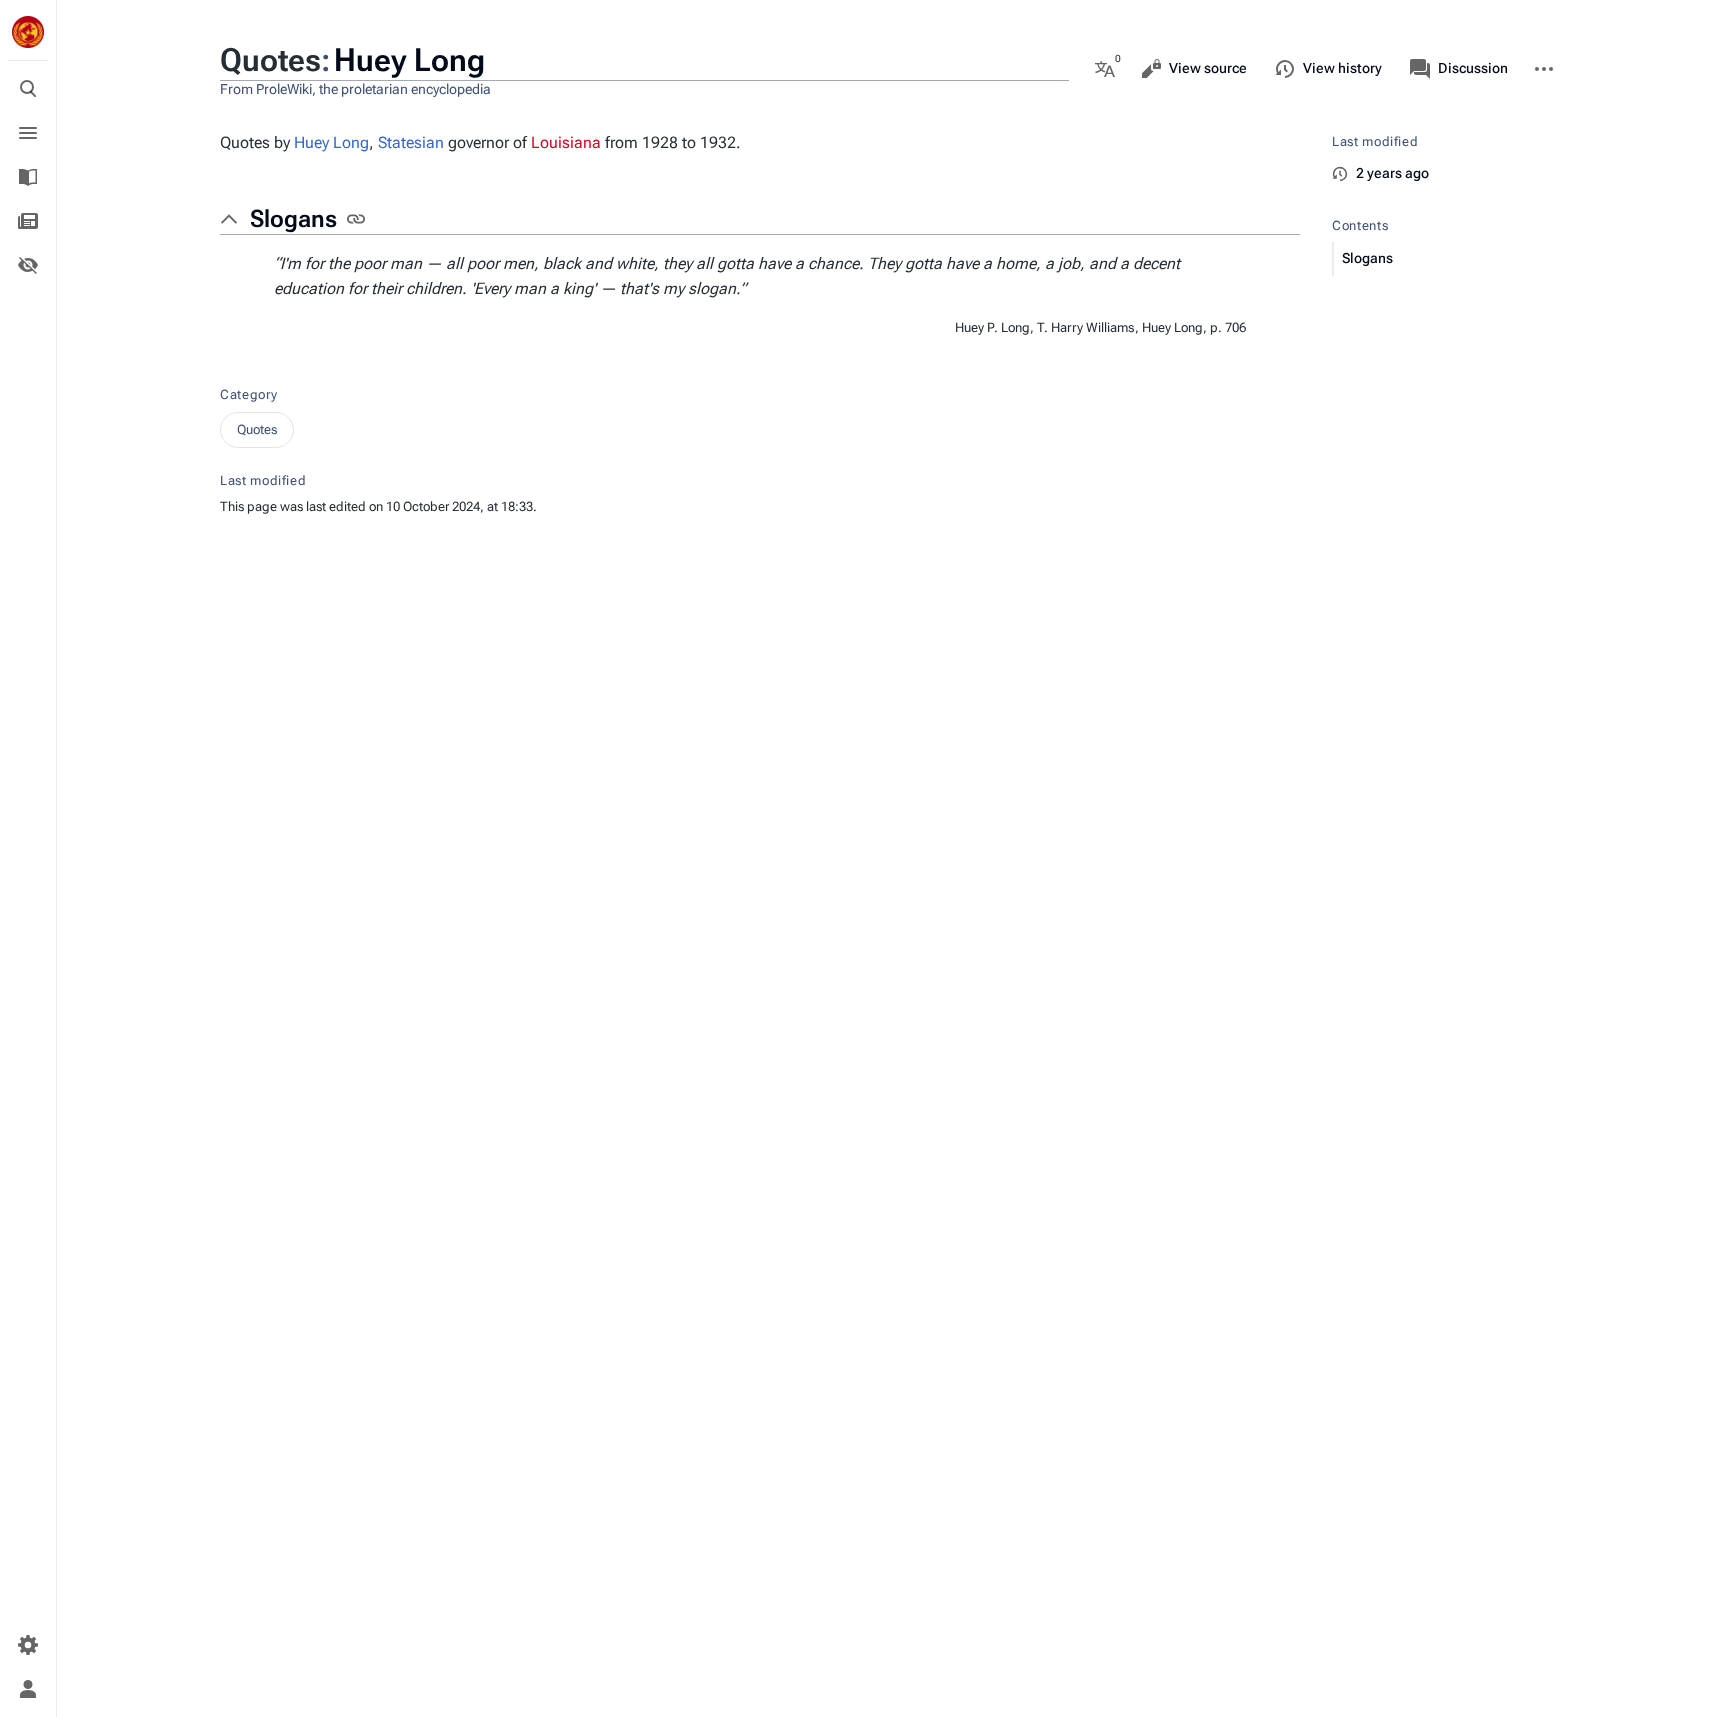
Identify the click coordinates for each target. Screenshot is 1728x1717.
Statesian (411, 142)
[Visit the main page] (28, 32)
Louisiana (566, 142)
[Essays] (28, 221)
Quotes (257, 429)
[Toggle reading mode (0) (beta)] (28, 265)
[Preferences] (28, 1645)
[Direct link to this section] (356, 219)
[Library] (28, 177)
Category (248, 394)
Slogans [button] (293, 219)
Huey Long (331, 142)
